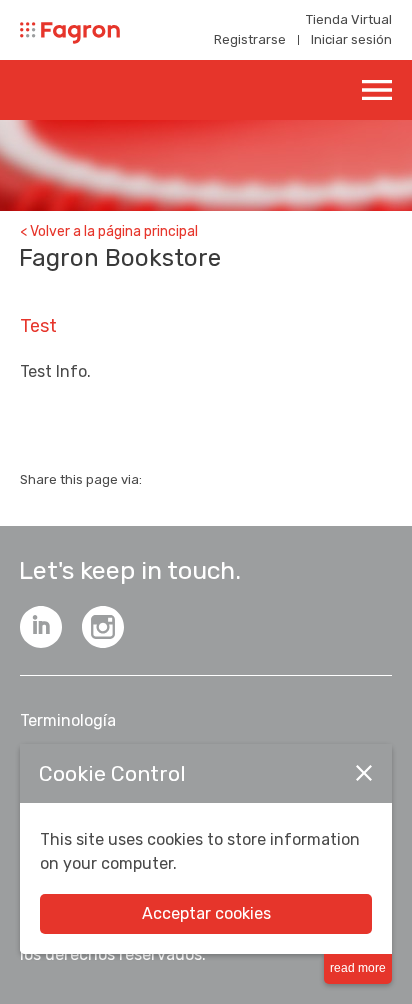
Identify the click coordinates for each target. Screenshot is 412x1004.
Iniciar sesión (351, 39)
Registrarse (250, 39)
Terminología (68, 720)
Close (364, 773)
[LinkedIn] (41, 627)
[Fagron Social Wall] (103, 627)
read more (358, 968)
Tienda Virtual (349, 19)
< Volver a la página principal (109, 231)
